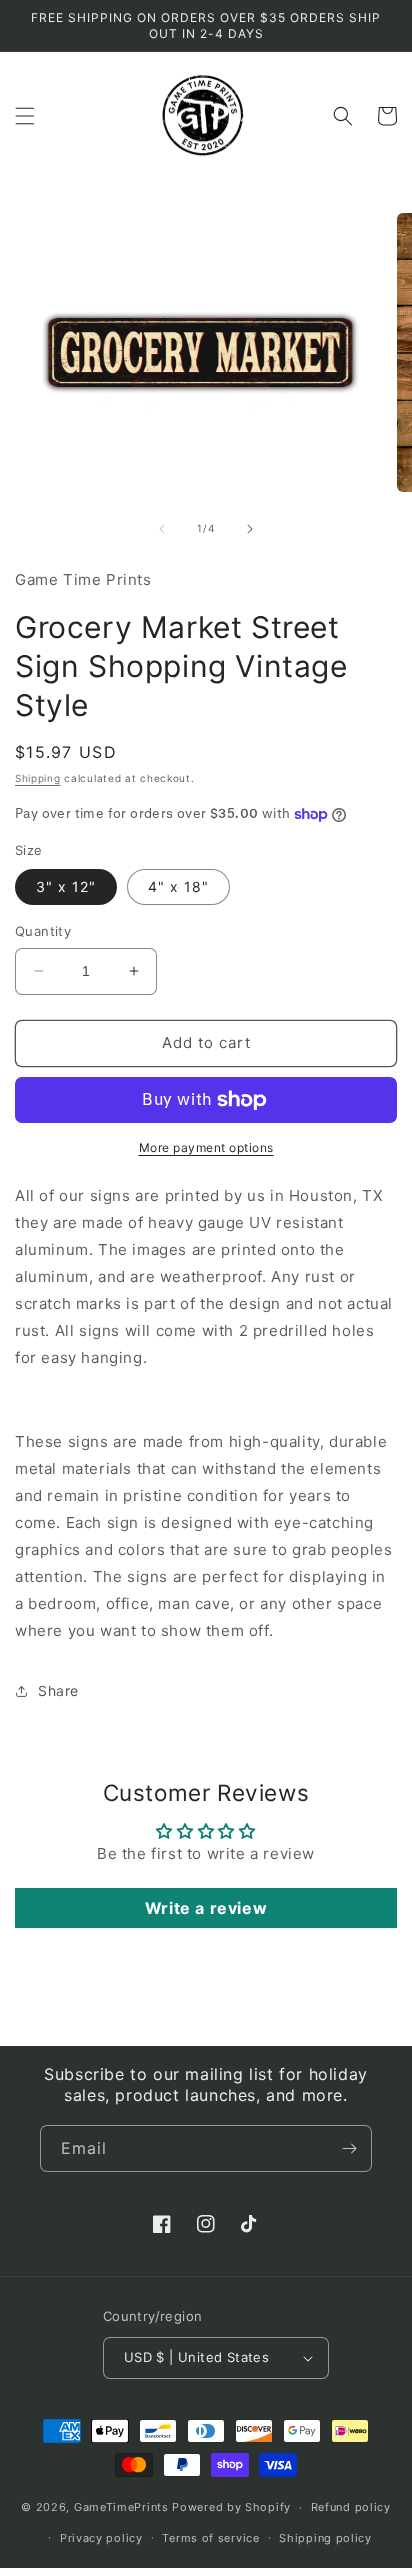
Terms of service (210, 2538)
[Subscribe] (349, 2148)
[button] (25, 116)
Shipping (38, 778)
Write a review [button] (206, 1908)
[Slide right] (250, 529)
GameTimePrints (121, 2507)
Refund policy (351, 2507)
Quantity (43, 931)
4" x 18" (178, 886)
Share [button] (58, 1690)
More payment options (206, 1147)
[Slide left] (162, 529)
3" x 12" (66, 886)
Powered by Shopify (231, 2507)
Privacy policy (101, 2538)
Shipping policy (325, 2538)
